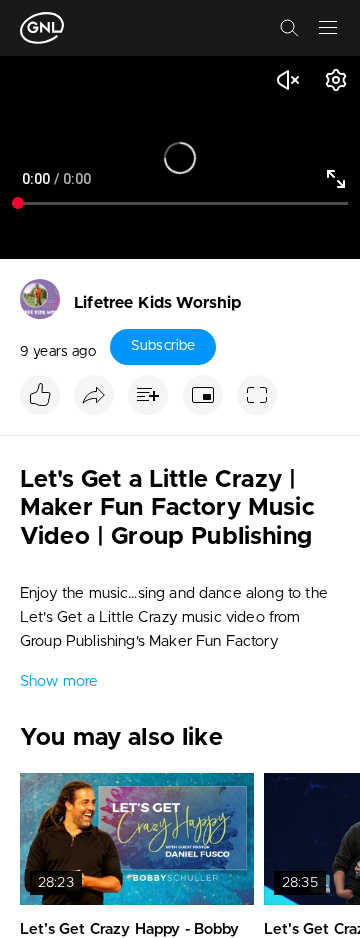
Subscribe (163, 346)
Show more (59, 681)
